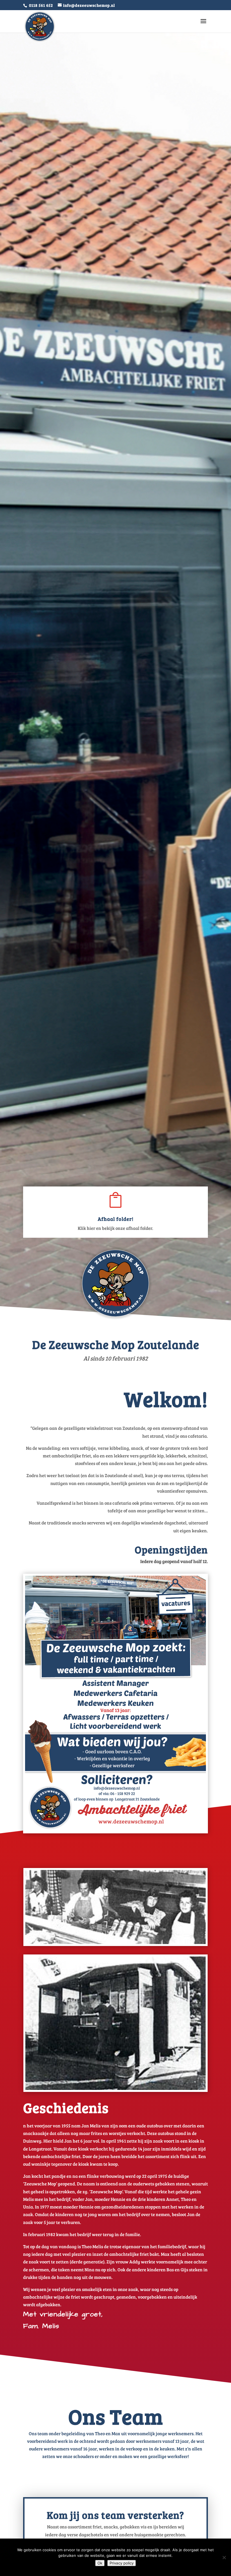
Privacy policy (122, 2563)
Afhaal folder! (116, 1219)
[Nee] (224, 2557)
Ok (100, 2563)
